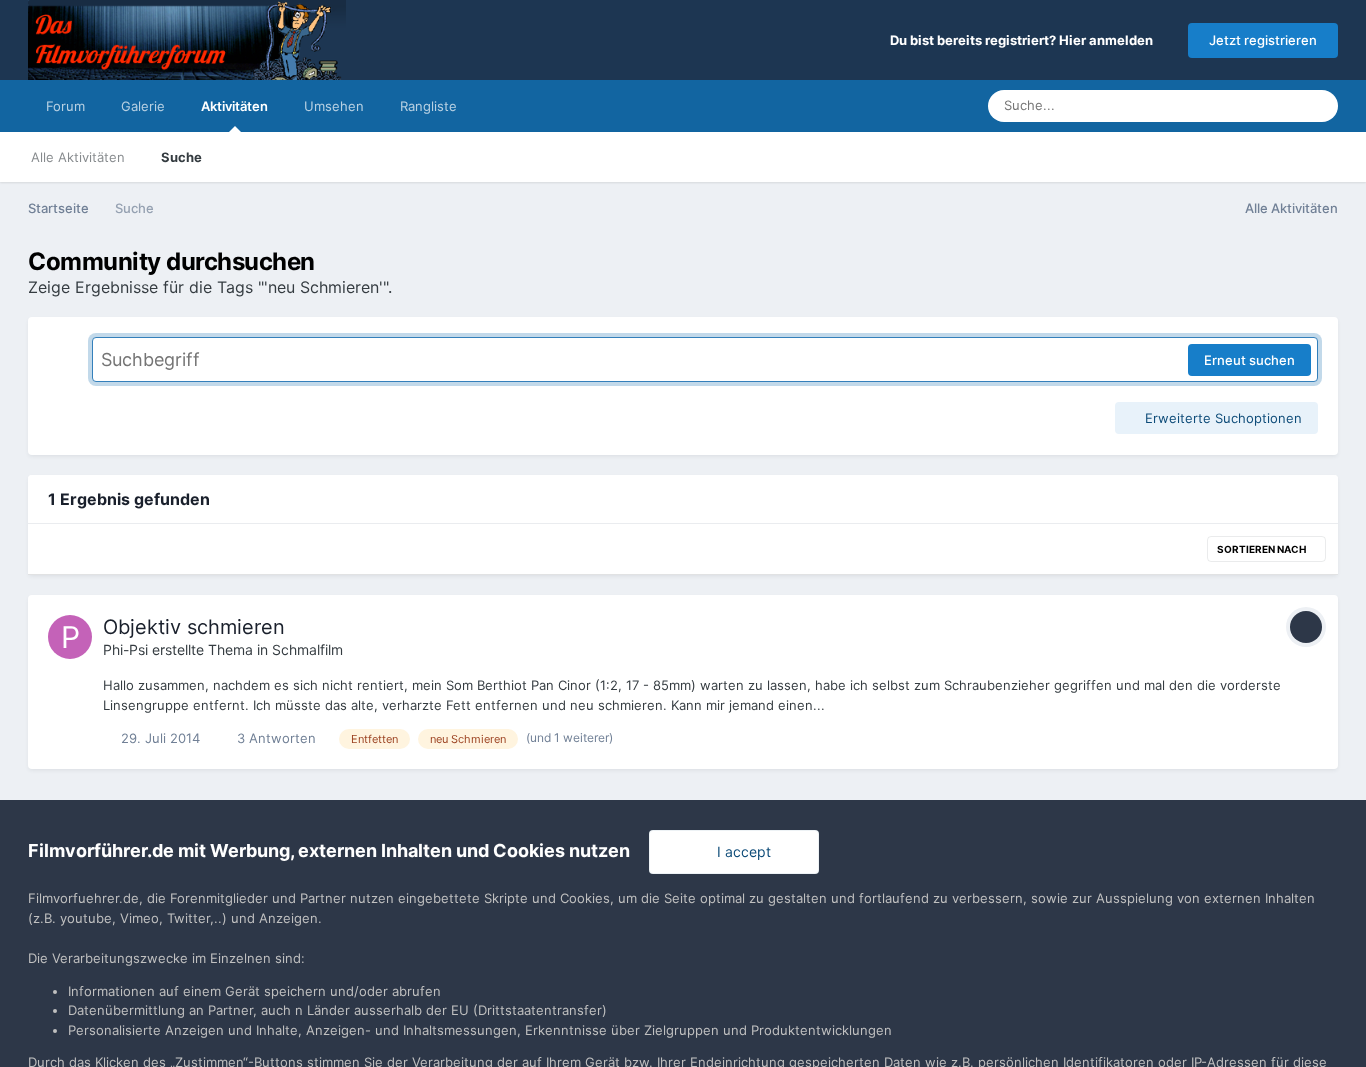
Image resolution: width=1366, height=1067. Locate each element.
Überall (1249, 105)
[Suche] (1317, 106)
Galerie (143, 106)
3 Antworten (274, 738)
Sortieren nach (1262, 549)
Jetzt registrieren (1263, 40)
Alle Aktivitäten (78, 157)
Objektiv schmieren (194, 627)
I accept (740, 851)
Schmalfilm (307, 649)
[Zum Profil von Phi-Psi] (70, 637)
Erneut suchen (1249, 360)
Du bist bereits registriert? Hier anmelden (1024, 40)
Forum (65, 106)
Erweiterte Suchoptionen (1221, 418)
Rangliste (428, 106)
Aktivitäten (234, 106)
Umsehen (334, 106)
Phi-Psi (125, 649)
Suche (181, 157)
